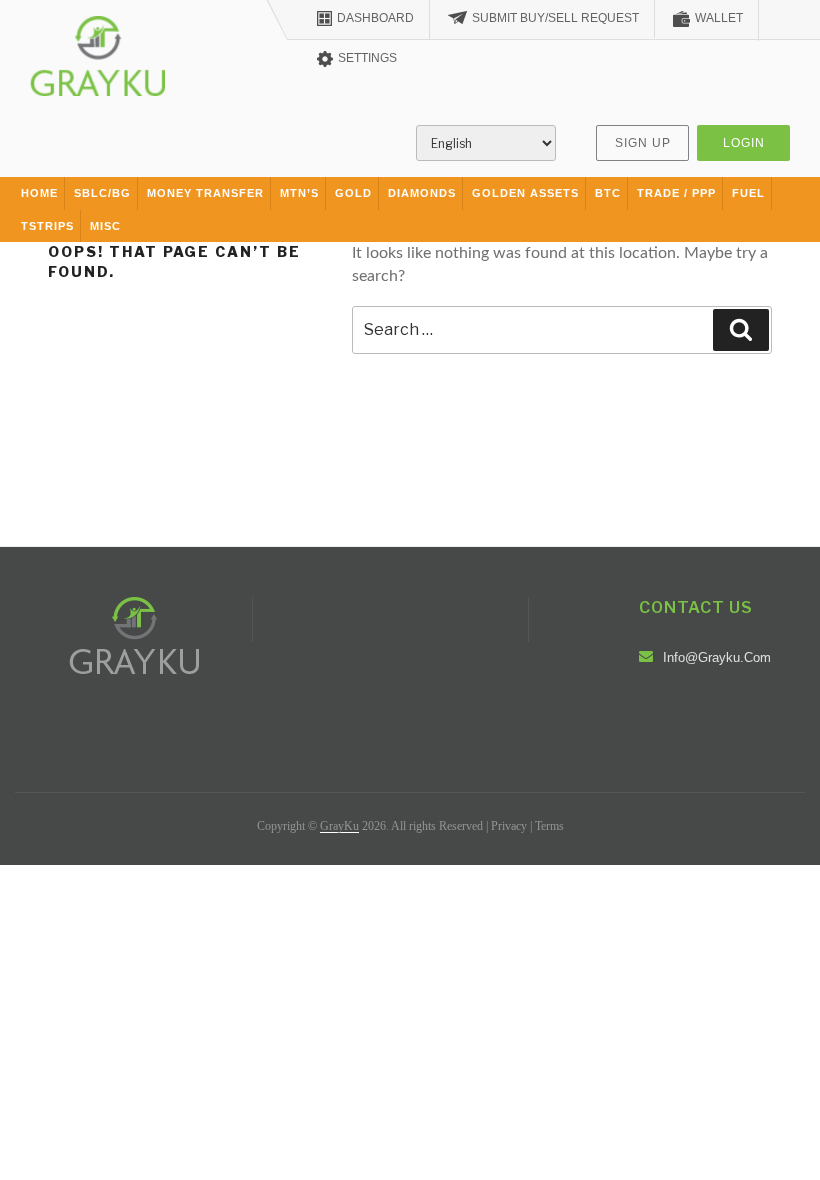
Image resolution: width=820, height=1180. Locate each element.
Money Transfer (205, 193)
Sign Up (643, 143)
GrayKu (339, 826)
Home (39, 193)
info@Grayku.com (717, 657)
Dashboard (375, 18)
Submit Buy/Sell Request (555, 18)
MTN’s (299, 193)
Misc (105, 226)
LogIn (744, 143)
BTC (608, 193)
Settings (367, 58)
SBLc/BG (102, 193)
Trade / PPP (676, 193)
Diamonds (422, 193)
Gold (353, 193)
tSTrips (47, 226)
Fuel (748, 193)
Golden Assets (525, 193)
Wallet (719, 18)
